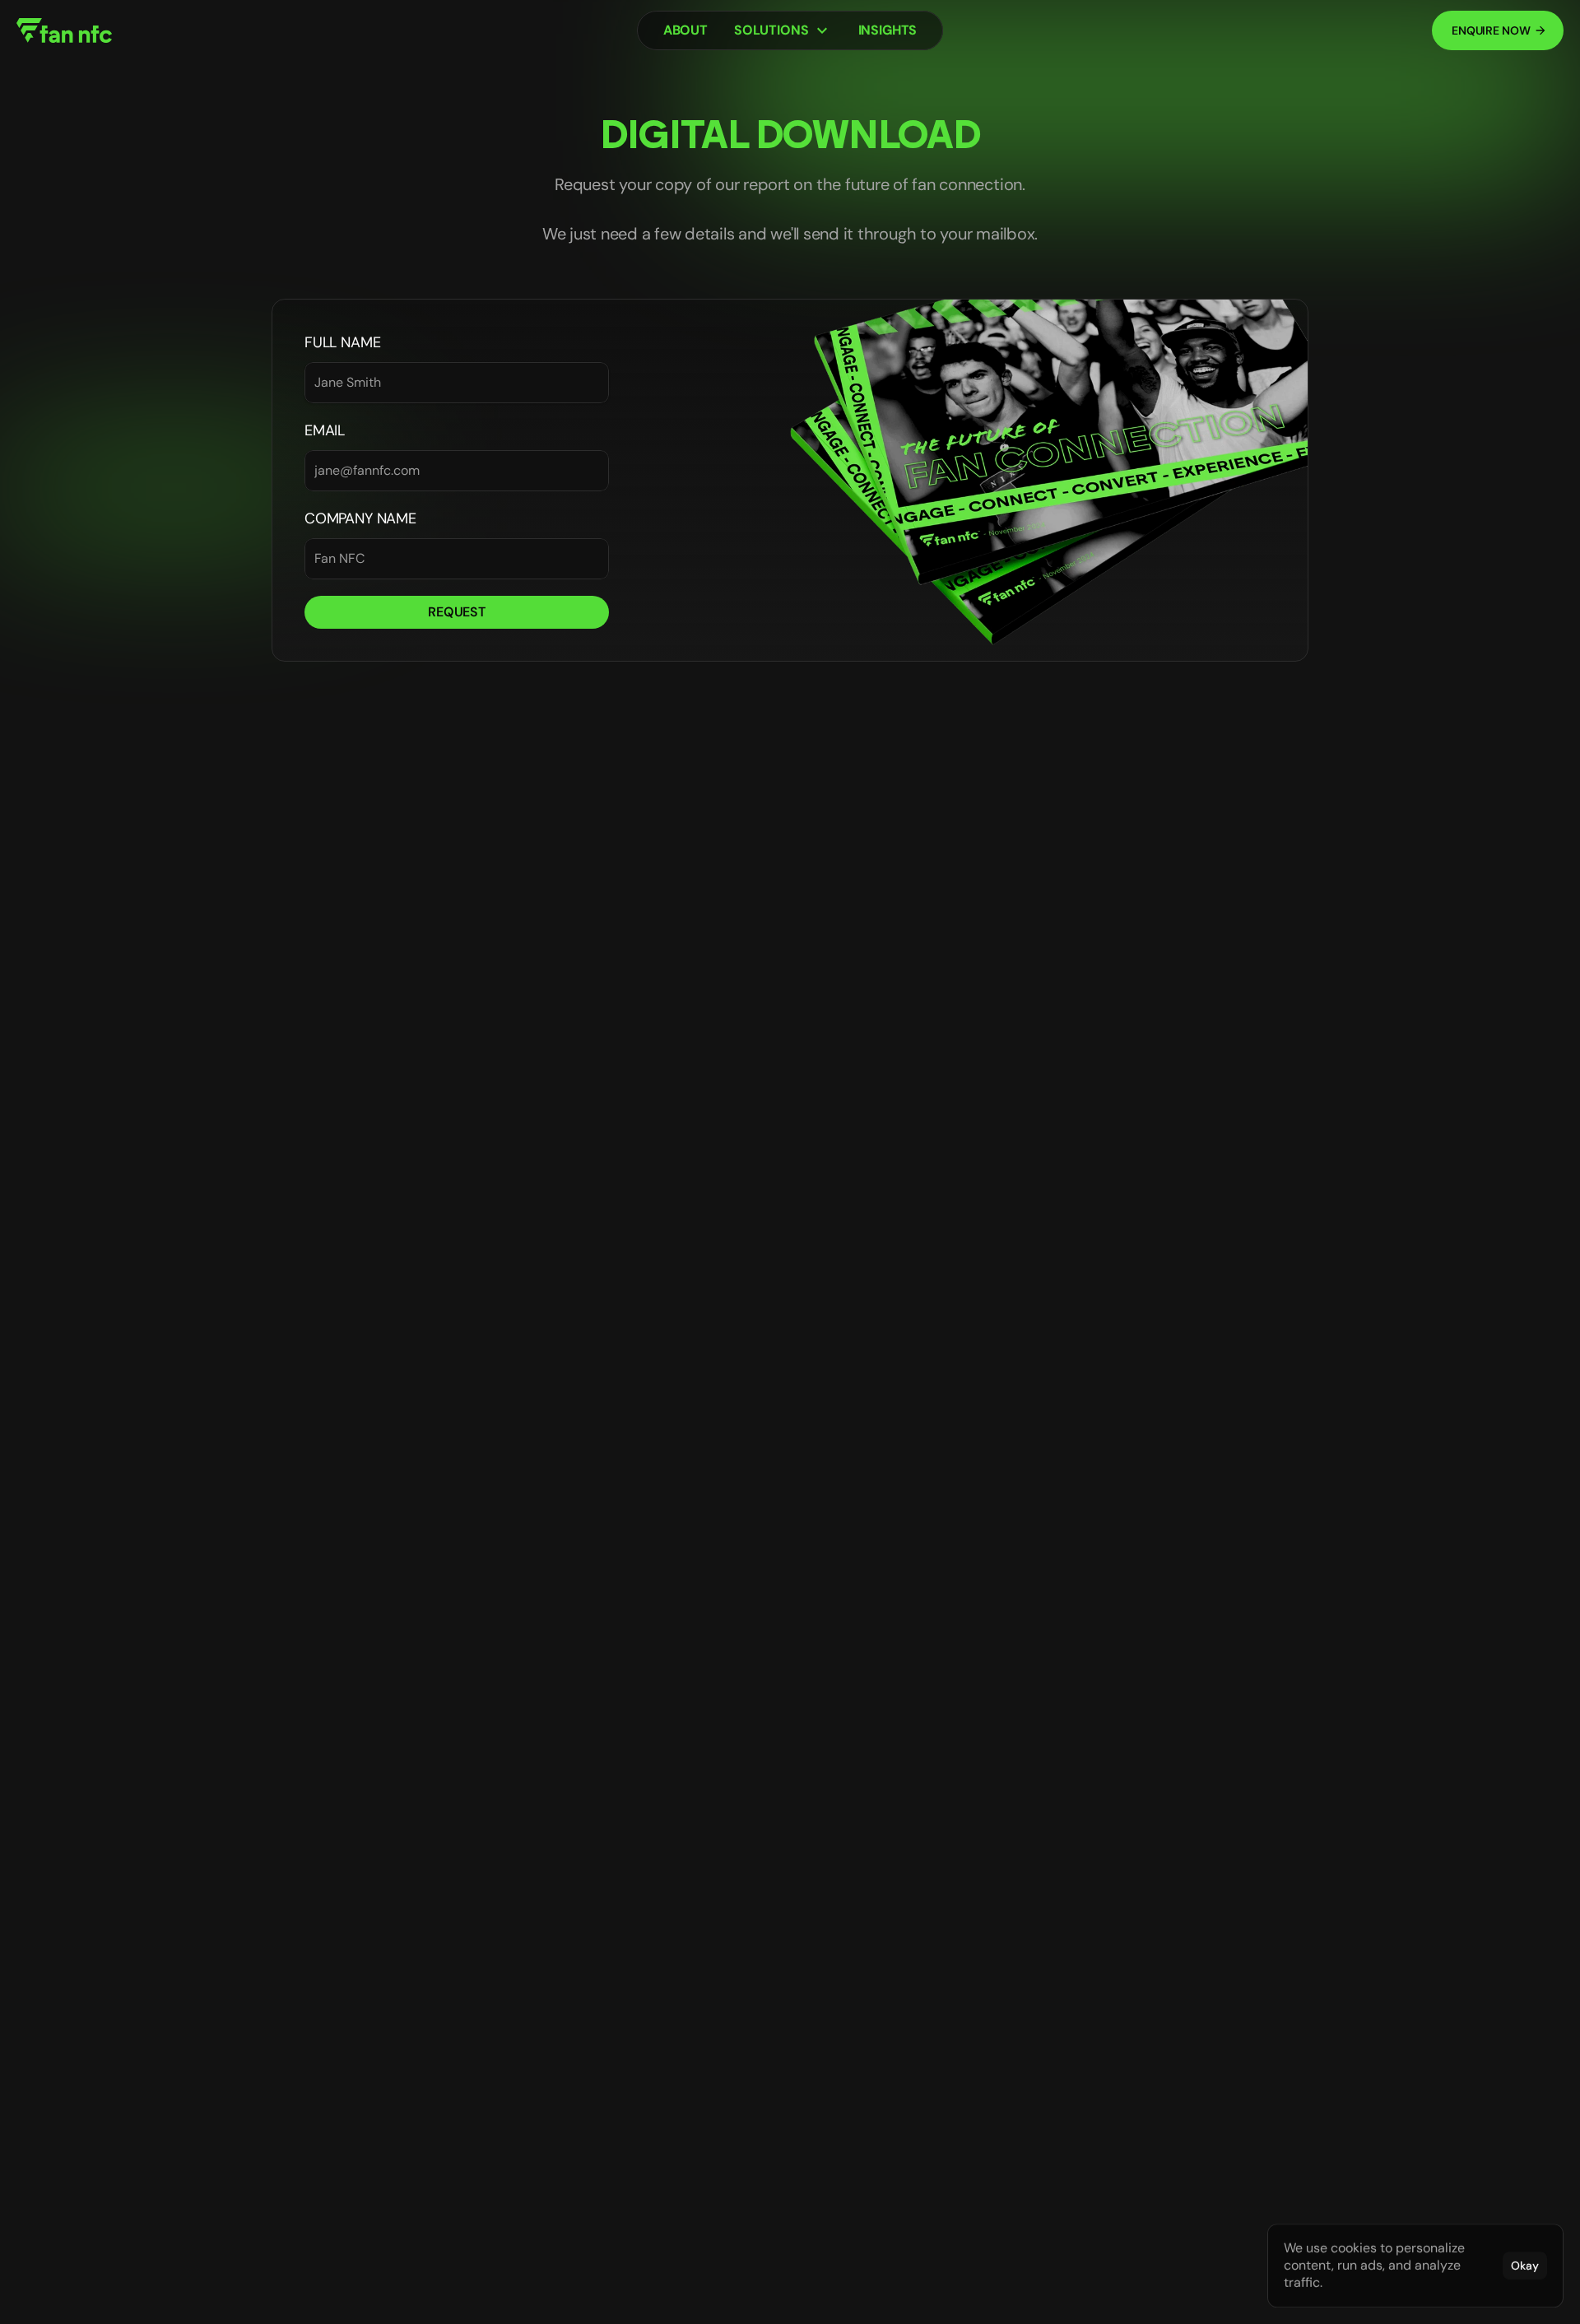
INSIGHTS (888, 30)
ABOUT (685, 30)
